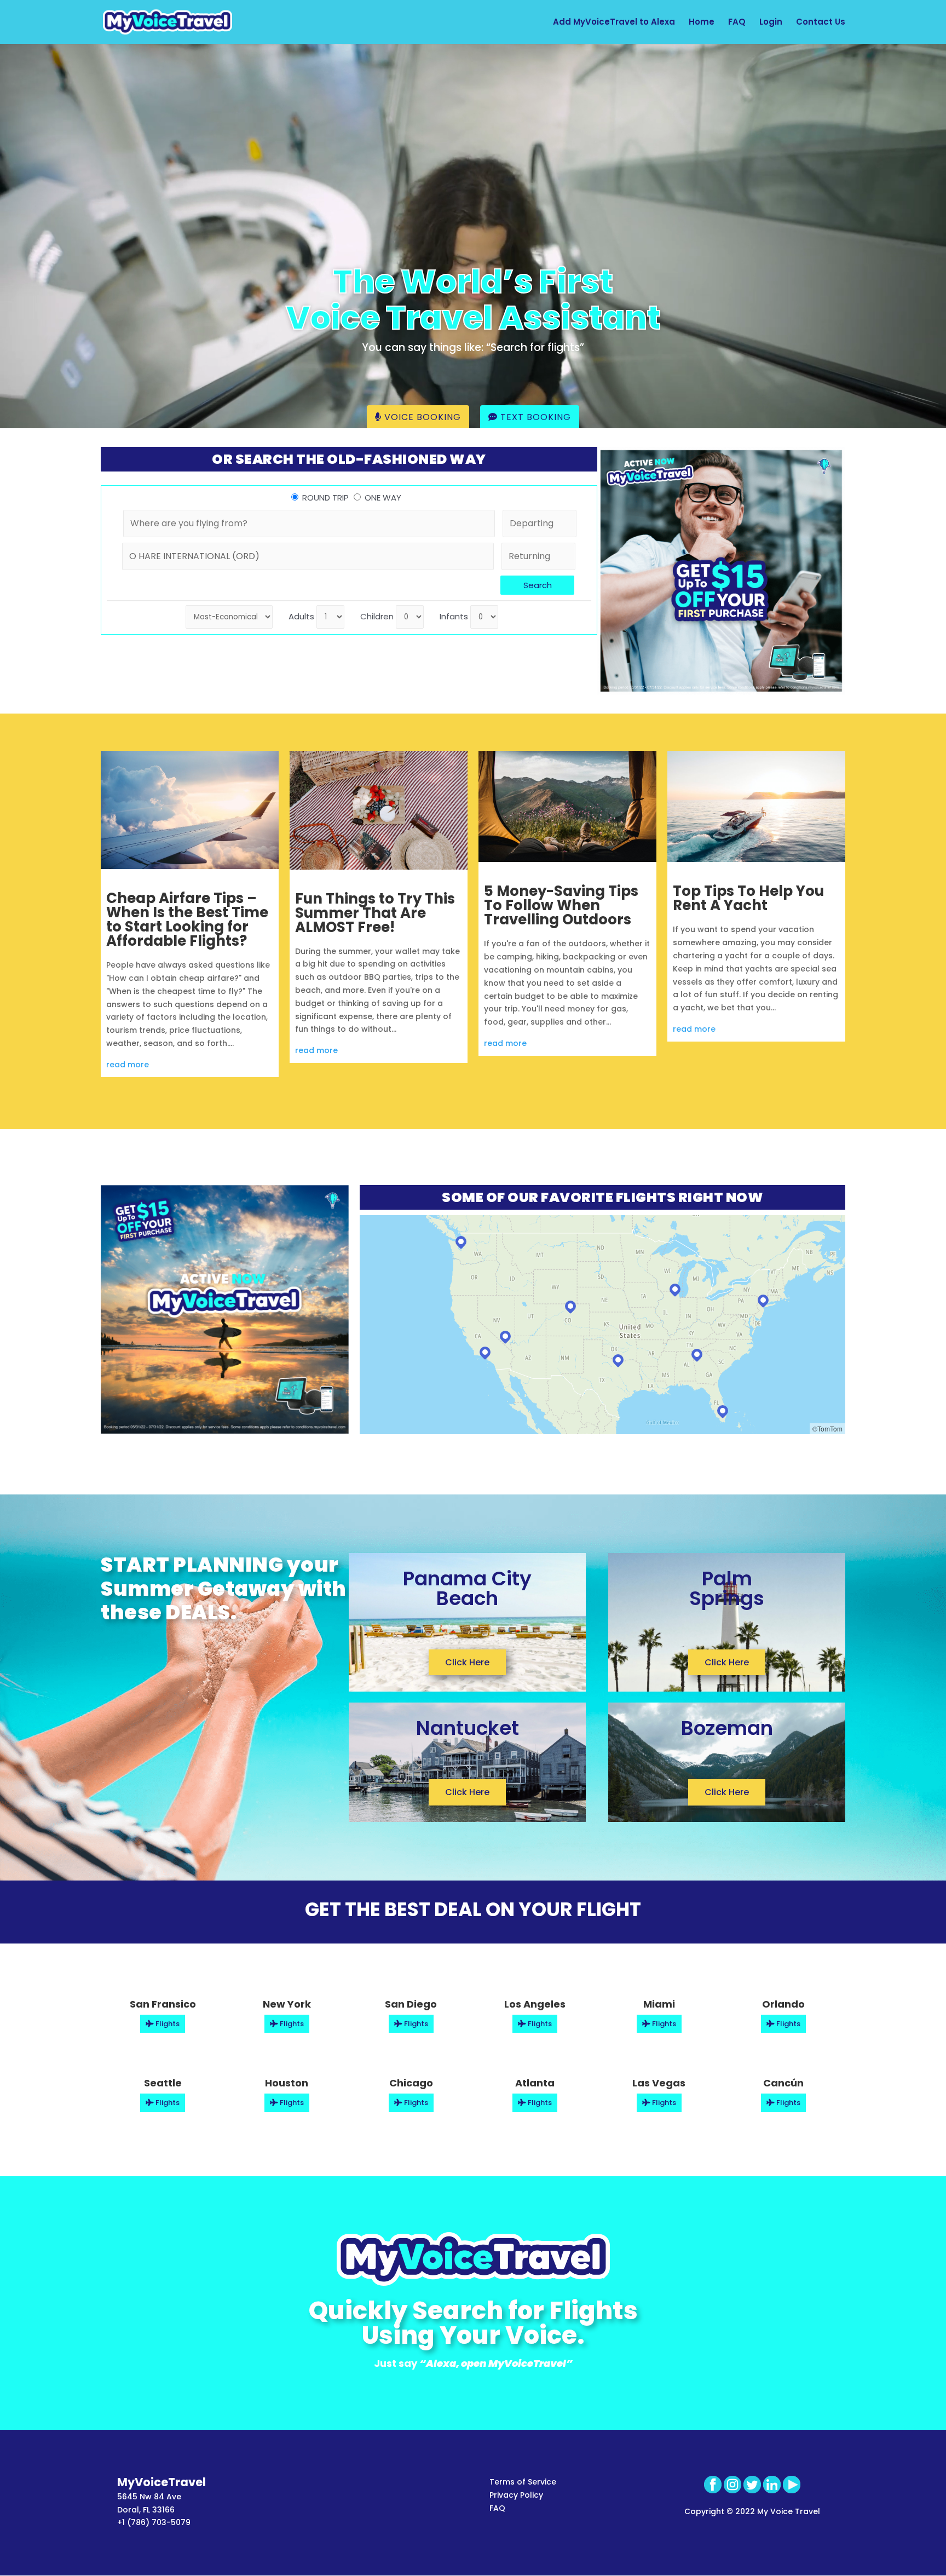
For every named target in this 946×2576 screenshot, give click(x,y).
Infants (454, 616)
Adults (301, 616)
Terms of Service (523, 2482)
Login (771, 23)
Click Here (467, 1662)
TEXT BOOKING (534, 417)
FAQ (737, 23)
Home (702, 23)
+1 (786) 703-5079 (154, 2522)
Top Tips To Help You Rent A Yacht (748, 898)
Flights (167, 2024)
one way (383, 498)
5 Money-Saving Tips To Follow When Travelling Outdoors (561, 905)
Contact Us (821, 23)
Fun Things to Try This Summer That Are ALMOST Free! (375, 913)
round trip (325, 498)
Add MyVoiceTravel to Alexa (614, 23)
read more (128, 1065)
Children (377, 616)
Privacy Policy (516, 2495)
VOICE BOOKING (421, 417)
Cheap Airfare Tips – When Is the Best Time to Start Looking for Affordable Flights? (187, 919)
